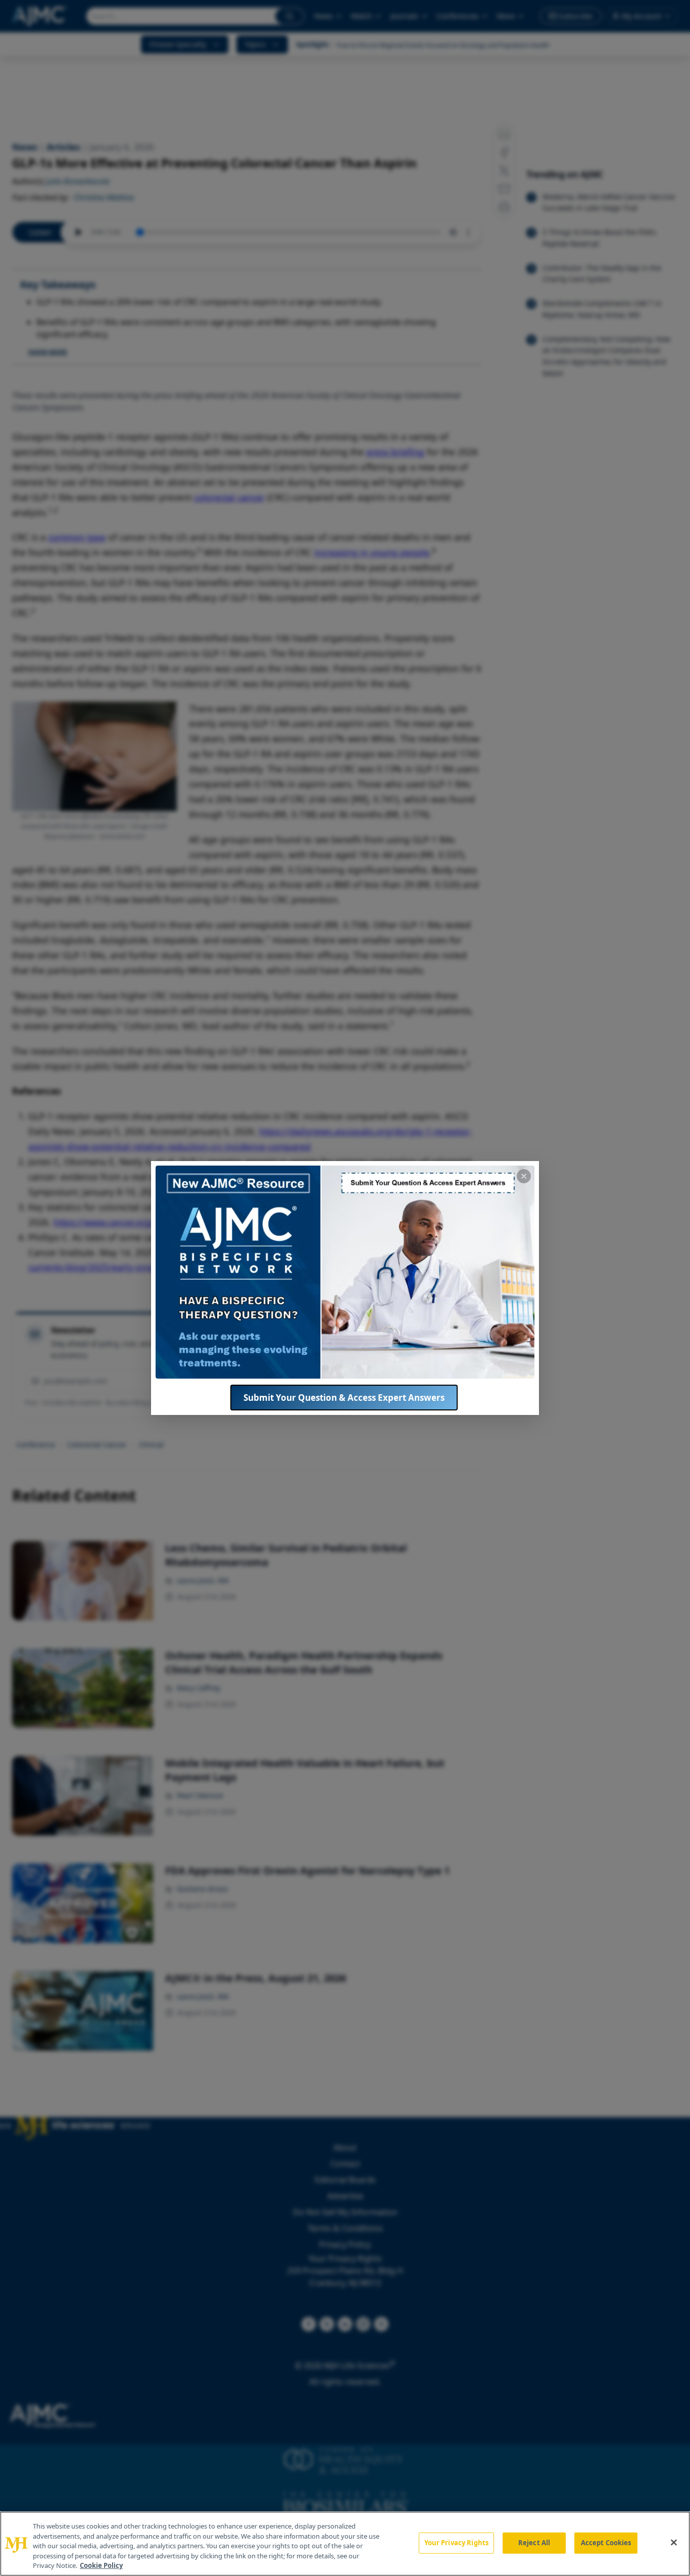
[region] (345, 2544)
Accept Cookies (606, 2543)
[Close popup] (524, 1176)
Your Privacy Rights (456, 2543)
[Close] (674, 2543)
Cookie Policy (101, 2565)
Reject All (534, 2543)
